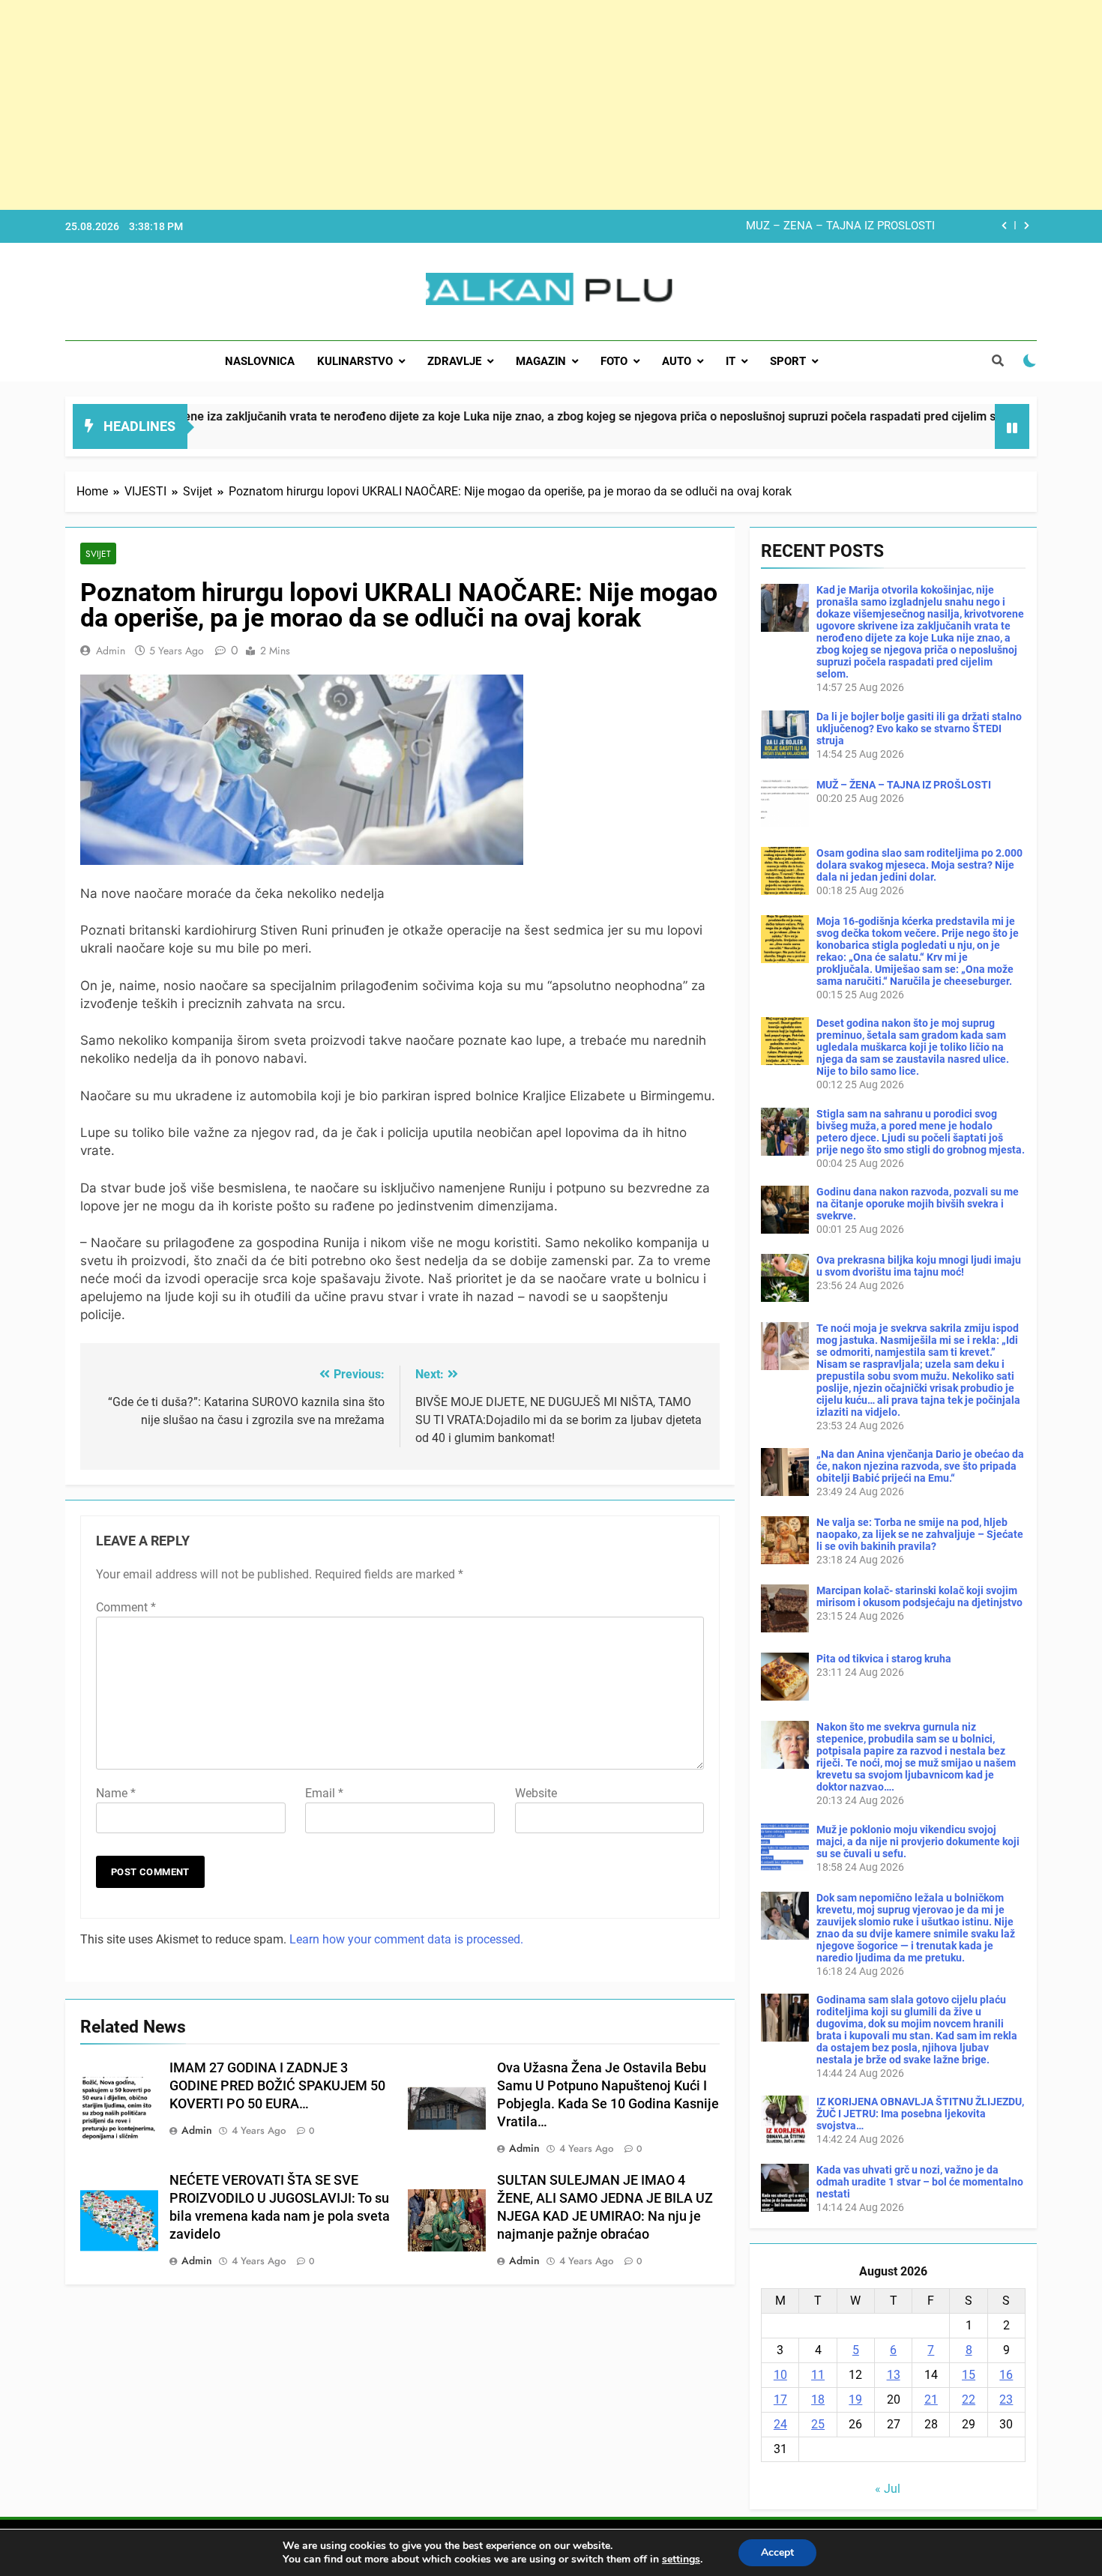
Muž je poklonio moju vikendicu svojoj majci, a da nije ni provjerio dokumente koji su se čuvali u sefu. (918, 1841)
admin (111, 651)
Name (116, 1793)
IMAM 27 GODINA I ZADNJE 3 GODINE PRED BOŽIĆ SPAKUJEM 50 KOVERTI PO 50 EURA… (277, 2086)
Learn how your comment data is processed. (406, 1939)
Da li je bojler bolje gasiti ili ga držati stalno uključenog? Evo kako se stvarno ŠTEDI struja (919, 729)
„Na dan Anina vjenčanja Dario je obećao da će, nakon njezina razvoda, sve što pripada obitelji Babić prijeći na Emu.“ (920, 1466)
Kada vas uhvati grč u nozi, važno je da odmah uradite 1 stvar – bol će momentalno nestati (920, 2182)
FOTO (614, 361)
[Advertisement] (450, 105)
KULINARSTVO (355, 361)
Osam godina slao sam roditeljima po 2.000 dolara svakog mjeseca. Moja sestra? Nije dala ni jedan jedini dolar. (656, 226)
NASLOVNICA (260, 361)
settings (681, 2560)
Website (536, 1793)
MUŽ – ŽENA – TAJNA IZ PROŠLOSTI (904, 785)
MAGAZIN (541, 361)
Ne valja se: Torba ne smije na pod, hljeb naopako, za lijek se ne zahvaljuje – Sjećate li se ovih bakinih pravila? (920, 1534)
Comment (126, 1607)
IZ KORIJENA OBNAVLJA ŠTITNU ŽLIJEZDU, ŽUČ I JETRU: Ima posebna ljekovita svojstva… (920, 2114)
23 (1006, 2399)
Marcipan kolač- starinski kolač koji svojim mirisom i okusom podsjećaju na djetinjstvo (919, 1596)
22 (969, 2399)
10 (780, 2375)
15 (969, 2375)
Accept (777, 2552)
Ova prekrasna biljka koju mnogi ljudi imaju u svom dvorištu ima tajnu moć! (919, 1266)
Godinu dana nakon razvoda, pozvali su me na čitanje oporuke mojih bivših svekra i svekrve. (918, 1204)
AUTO (677, 361)
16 (1006, 2375)
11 (818, 2375)
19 (855, 2399)
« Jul (888, 2489)
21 (931, 2399)
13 (894, 2375)
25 (818, 2424)
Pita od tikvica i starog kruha (884, 1659)
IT (731, 361)
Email (324, 1793)
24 (780, 2424)
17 (780, 2399)
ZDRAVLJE (454, 361)
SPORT (788, 361)
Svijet (98, 553)
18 (818, 2399)
